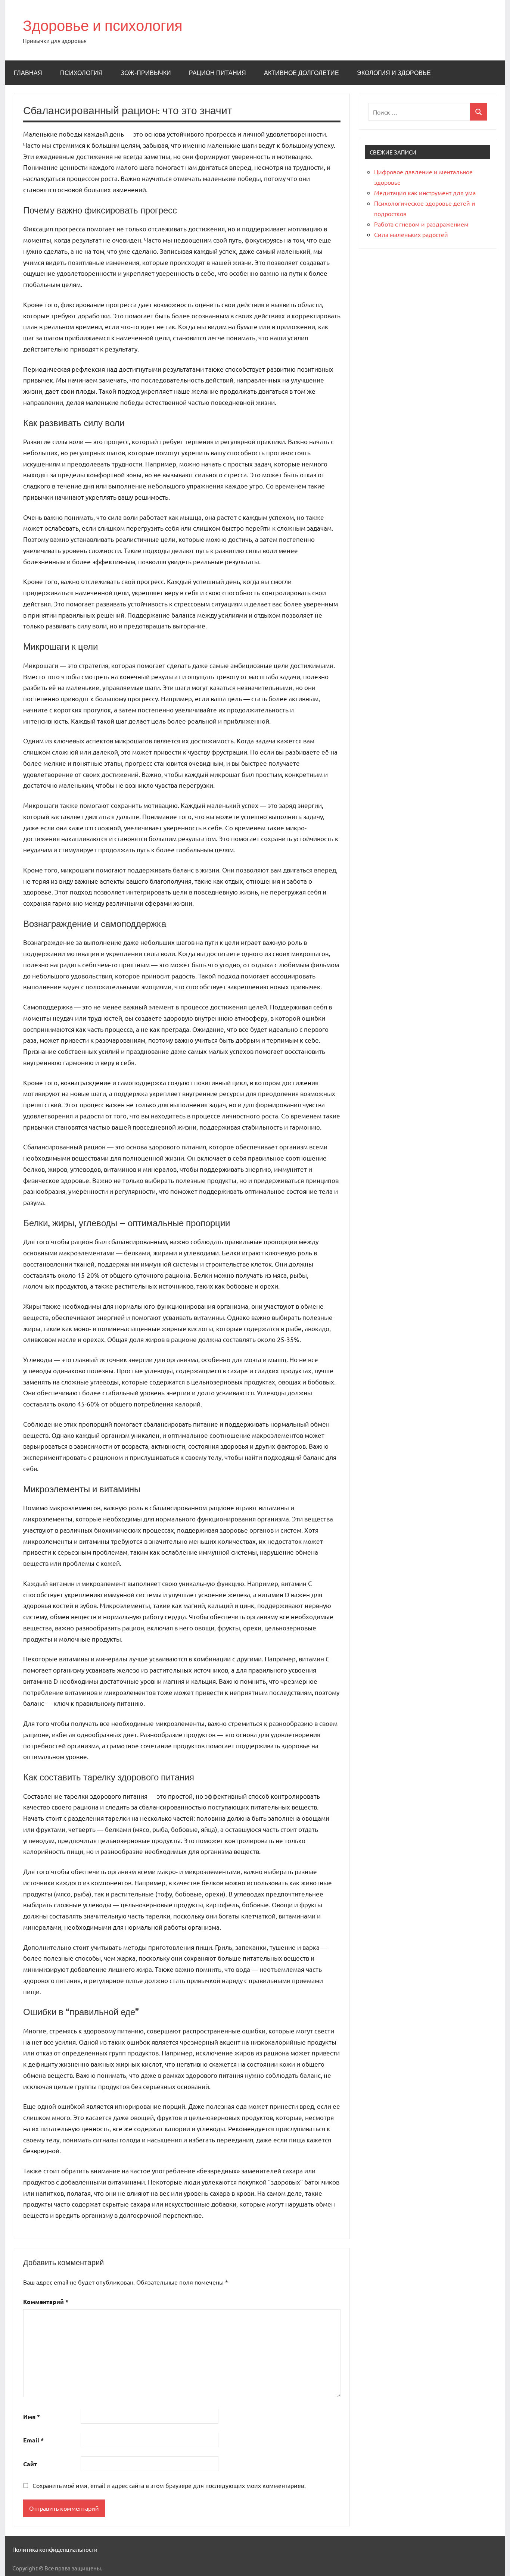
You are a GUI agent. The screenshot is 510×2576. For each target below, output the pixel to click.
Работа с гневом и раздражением (421, 224)
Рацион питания (217, 73)
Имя (32, 2416)
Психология (81, 73)
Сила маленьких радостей (411, 234)
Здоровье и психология (103, 25)
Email (33, 2440)
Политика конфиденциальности (55, 2549)
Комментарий (46, 2302)
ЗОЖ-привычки (146, 73)
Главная (28, 73)
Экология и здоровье (394, 73)
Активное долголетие (301, 73)
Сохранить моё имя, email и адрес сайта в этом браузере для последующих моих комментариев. (169, 2485)
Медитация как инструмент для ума (425, 193)
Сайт (30, 2464)
